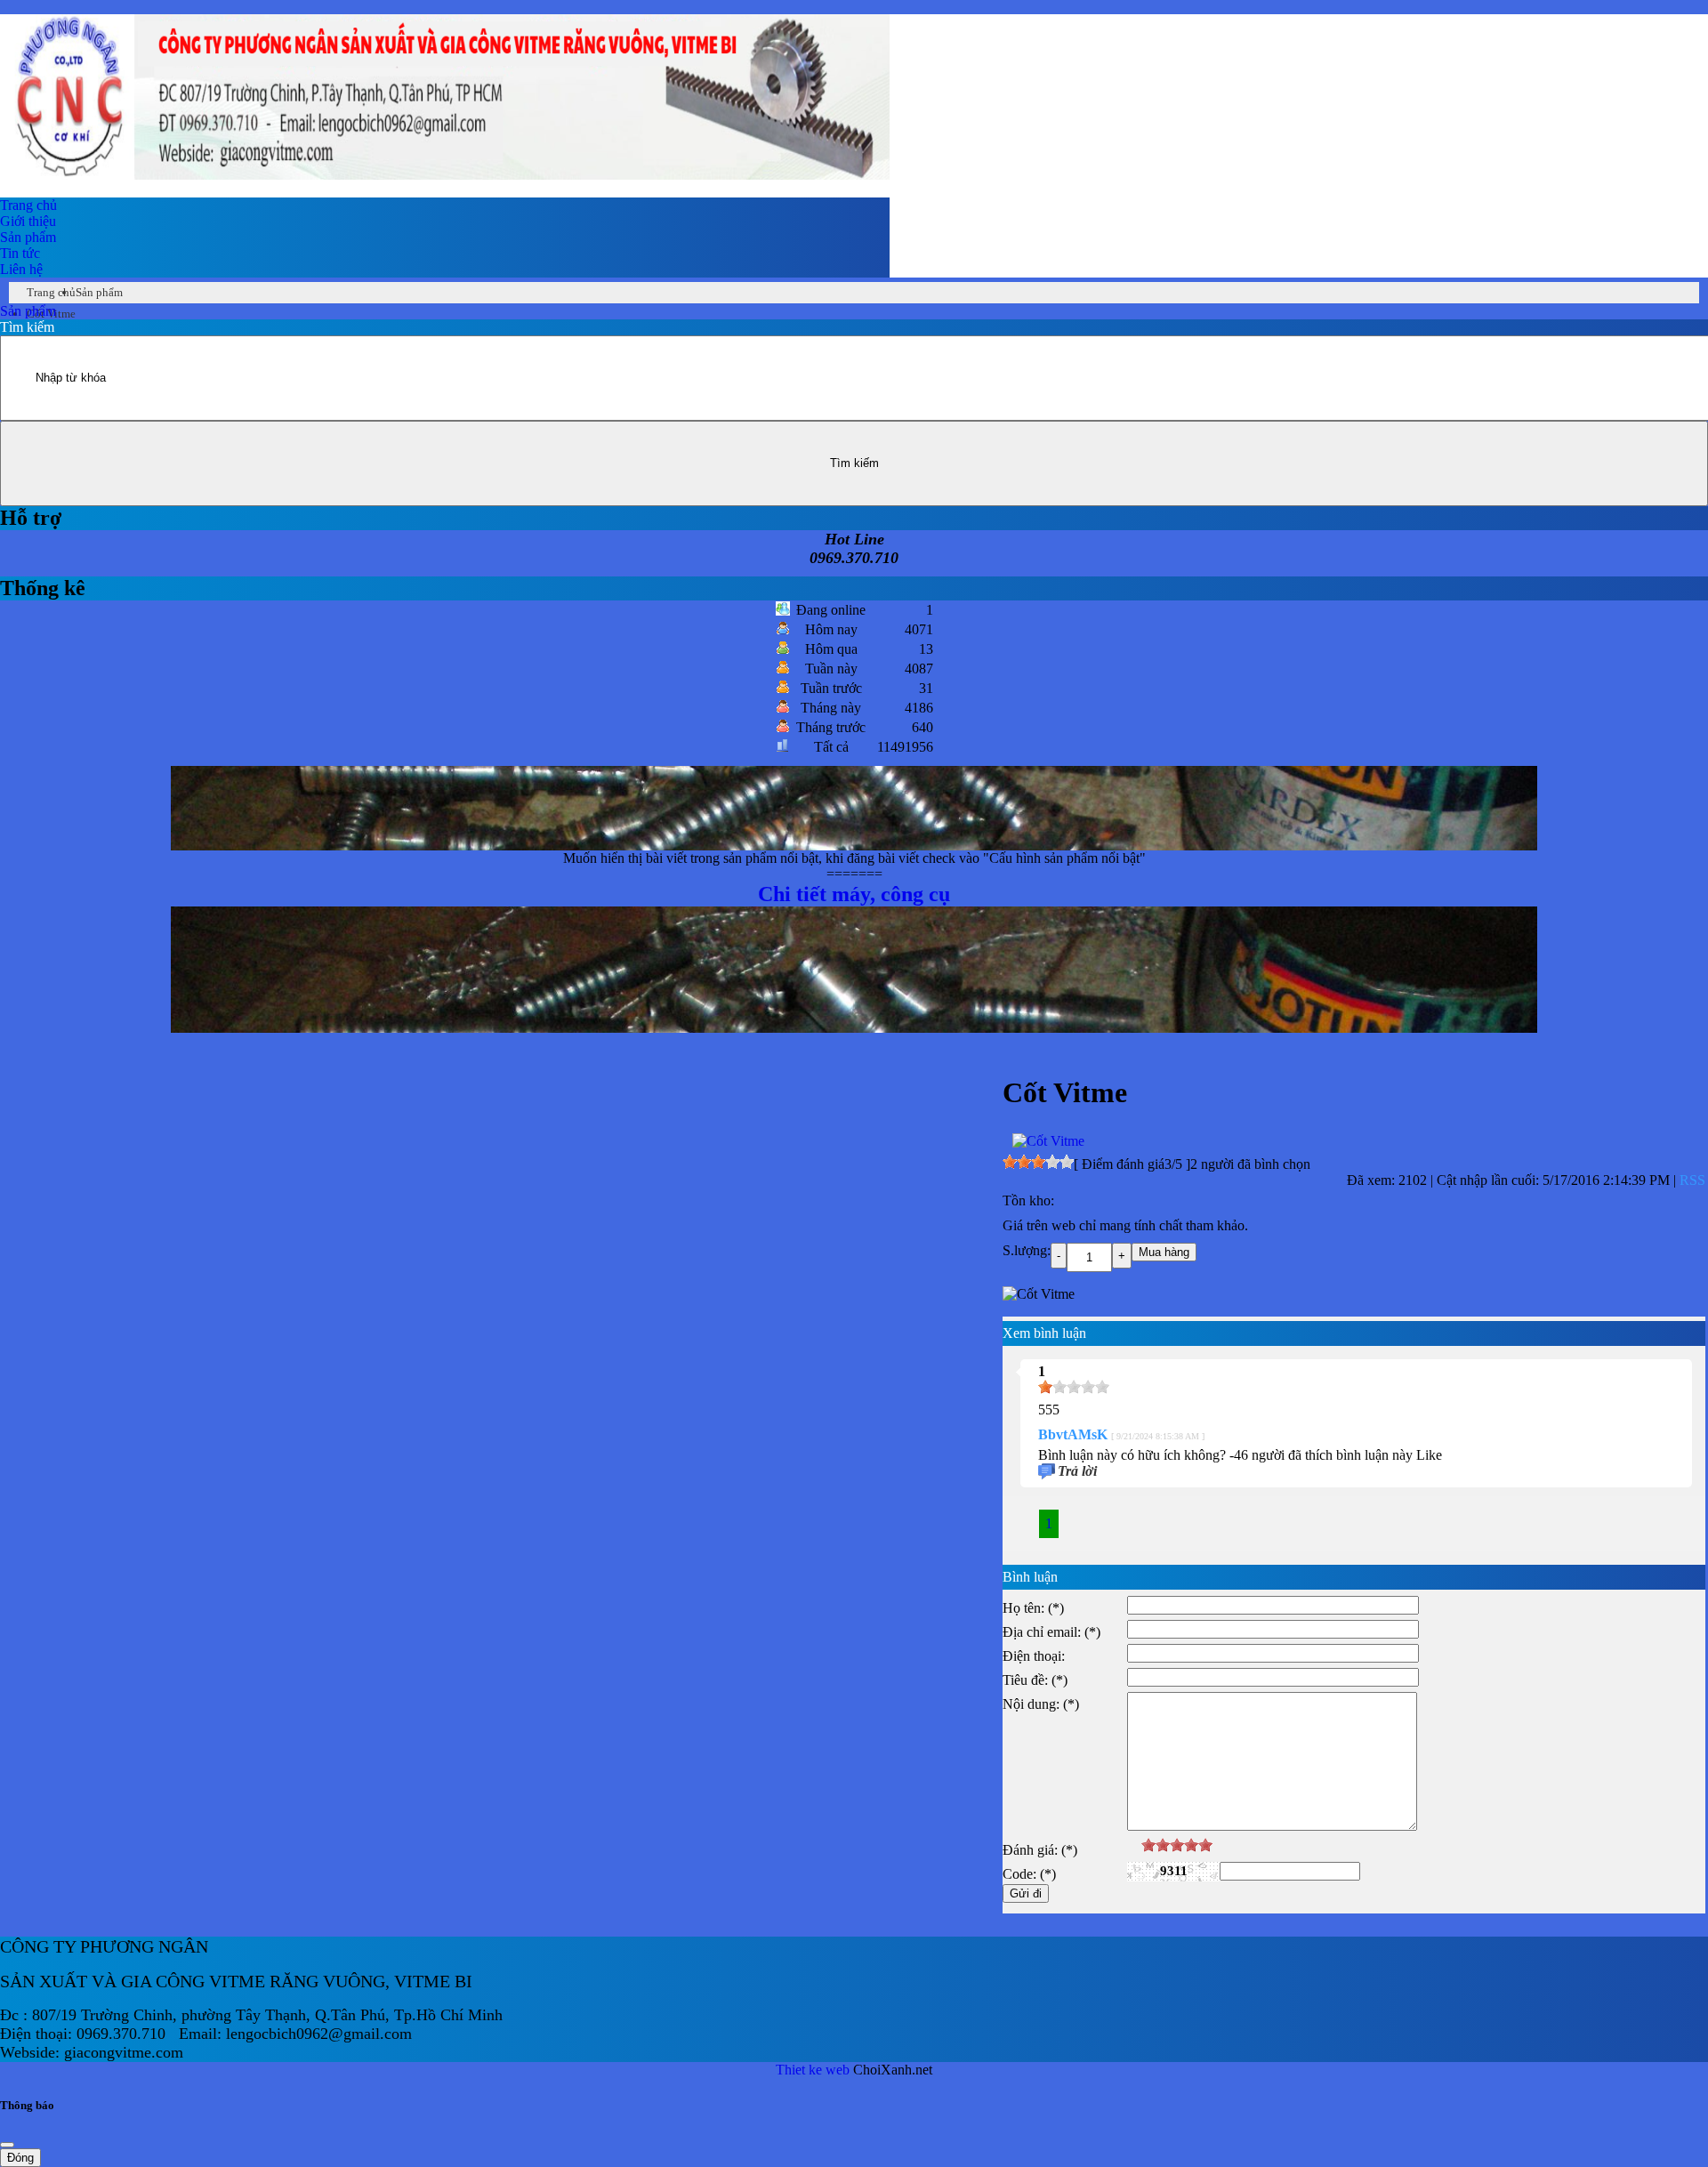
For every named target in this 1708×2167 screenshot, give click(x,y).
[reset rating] (1134, 1845)
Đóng (20, 2158)
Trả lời (1077, 1471)
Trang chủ (28, 205)
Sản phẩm (28, 237)
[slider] (1038, 1162)
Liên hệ (21, 269)
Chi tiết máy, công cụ (854, 858)
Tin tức (20, 253)
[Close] (7, 2145)
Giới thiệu (28, 221)
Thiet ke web (813, 2070)
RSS (1692, 1180)
